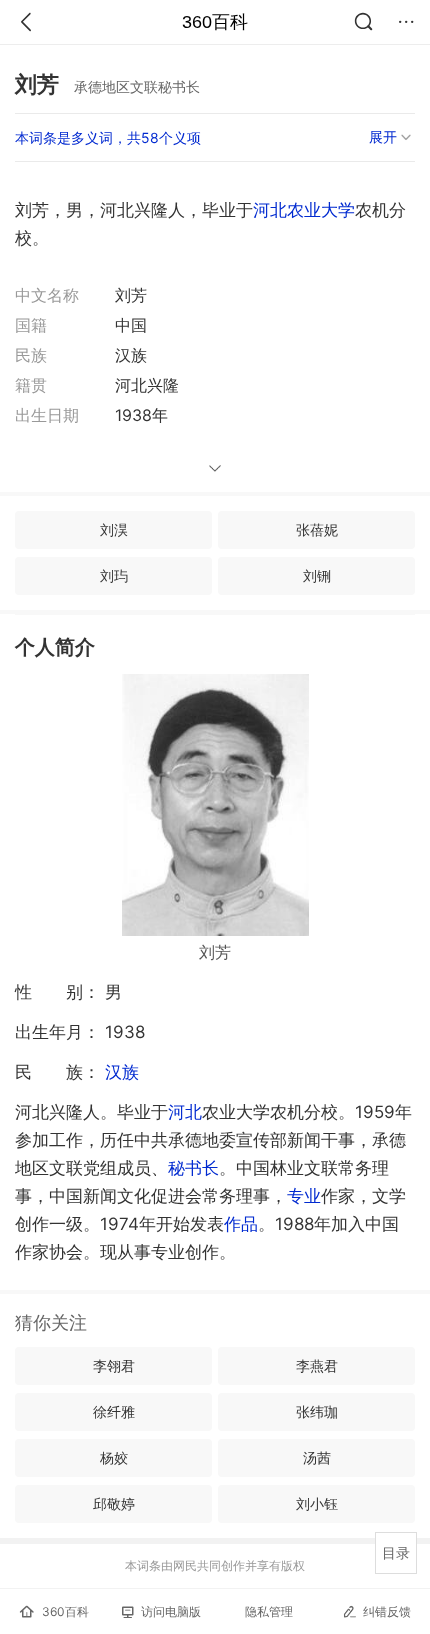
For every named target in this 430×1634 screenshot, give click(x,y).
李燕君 (317, 1365)
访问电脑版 (171, 1611)
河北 (185, 1112)
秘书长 (193, 1168)
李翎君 (114, 1365)
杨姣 (114, 1457)
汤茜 (317, 1457)
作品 (241, 1224)
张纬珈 (317, 1411)
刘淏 (114, 529)
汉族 (122, 1072)
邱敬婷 (114, 1503)
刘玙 (114, 575)
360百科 (215, 22)
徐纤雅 (114, 1411)
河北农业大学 (304, 210)
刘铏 (317, 575)
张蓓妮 (317, 529)
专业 (304, 1196)
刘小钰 (317, 1503)
